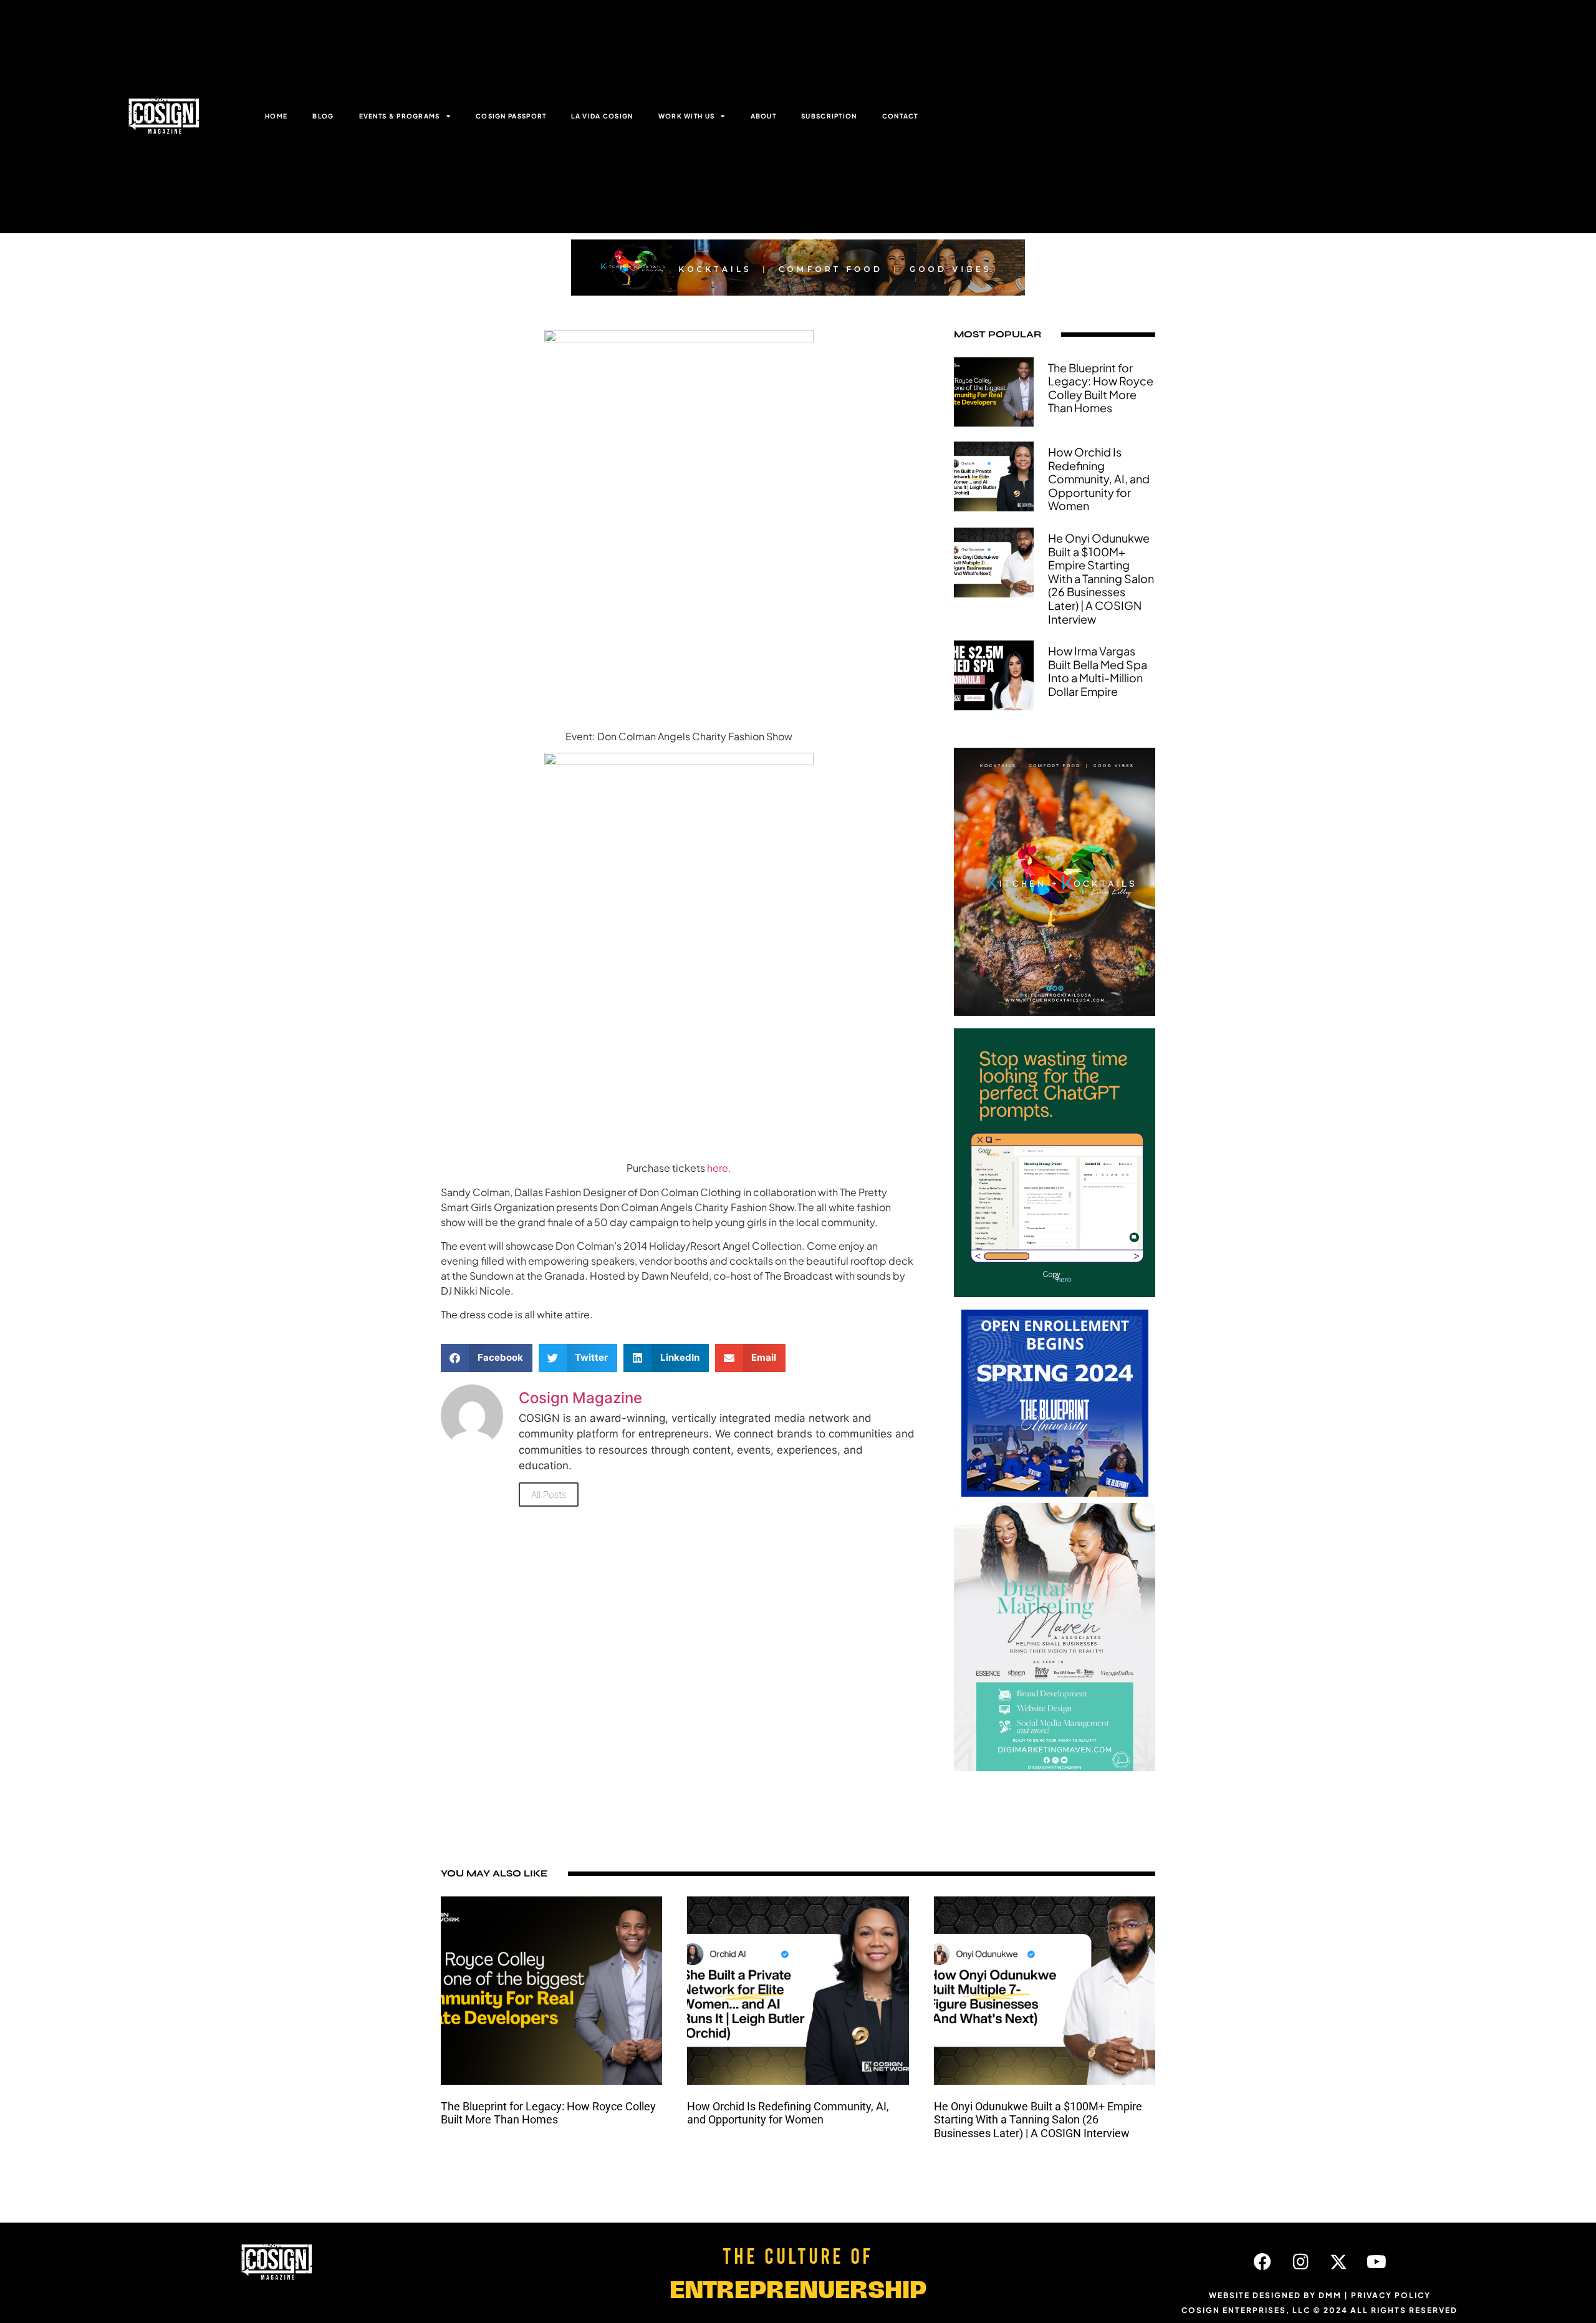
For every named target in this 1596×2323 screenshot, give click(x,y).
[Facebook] (1262, 2262)
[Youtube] (1377, 2262)
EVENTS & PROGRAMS (400, 116)
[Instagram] (1300, 2262)
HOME (276, 116)
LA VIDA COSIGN (602, 116)
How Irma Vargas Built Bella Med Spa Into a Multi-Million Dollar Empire (1098, 671)
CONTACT (900, 116)
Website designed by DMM (1275, 2295)
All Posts (549, 1495)
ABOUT (764, 116)
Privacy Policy (1391, 2295)
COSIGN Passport (511, 116)
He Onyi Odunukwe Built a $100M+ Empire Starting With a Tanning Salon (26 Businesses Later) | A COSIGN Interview (1101, 578)
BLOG (323, 116)
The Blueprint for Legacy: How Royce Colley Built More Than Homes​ (1101, 388)
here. (719, 1168)
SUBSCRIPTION (829, 116)
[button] (487, 1358)
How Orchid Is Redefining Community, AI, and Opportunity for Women (1099, 479)
